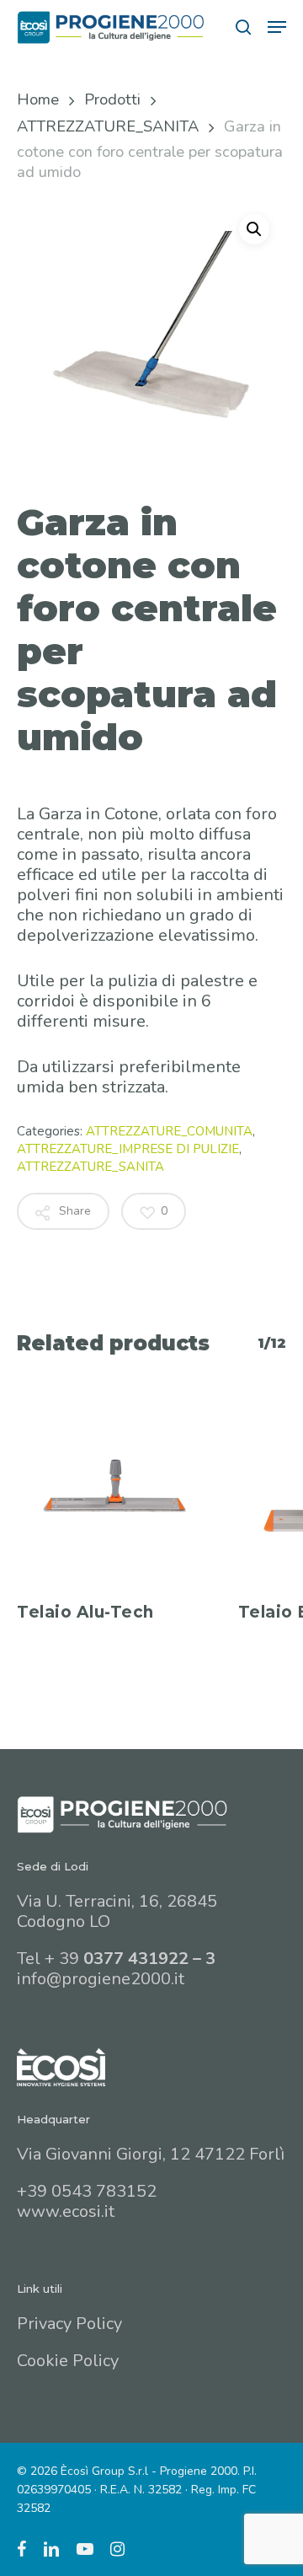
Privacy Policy (69, 2324)
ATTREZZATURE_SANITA (108, 126)
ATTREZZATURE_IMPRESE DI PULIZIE (128, 1149)
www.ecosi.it (66, 2211)
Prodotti (112, 99)
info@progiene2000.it (101, 1979)
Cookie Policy (68, 2361)
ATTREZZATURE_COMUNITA (169, 1131)
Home (38, 99)
